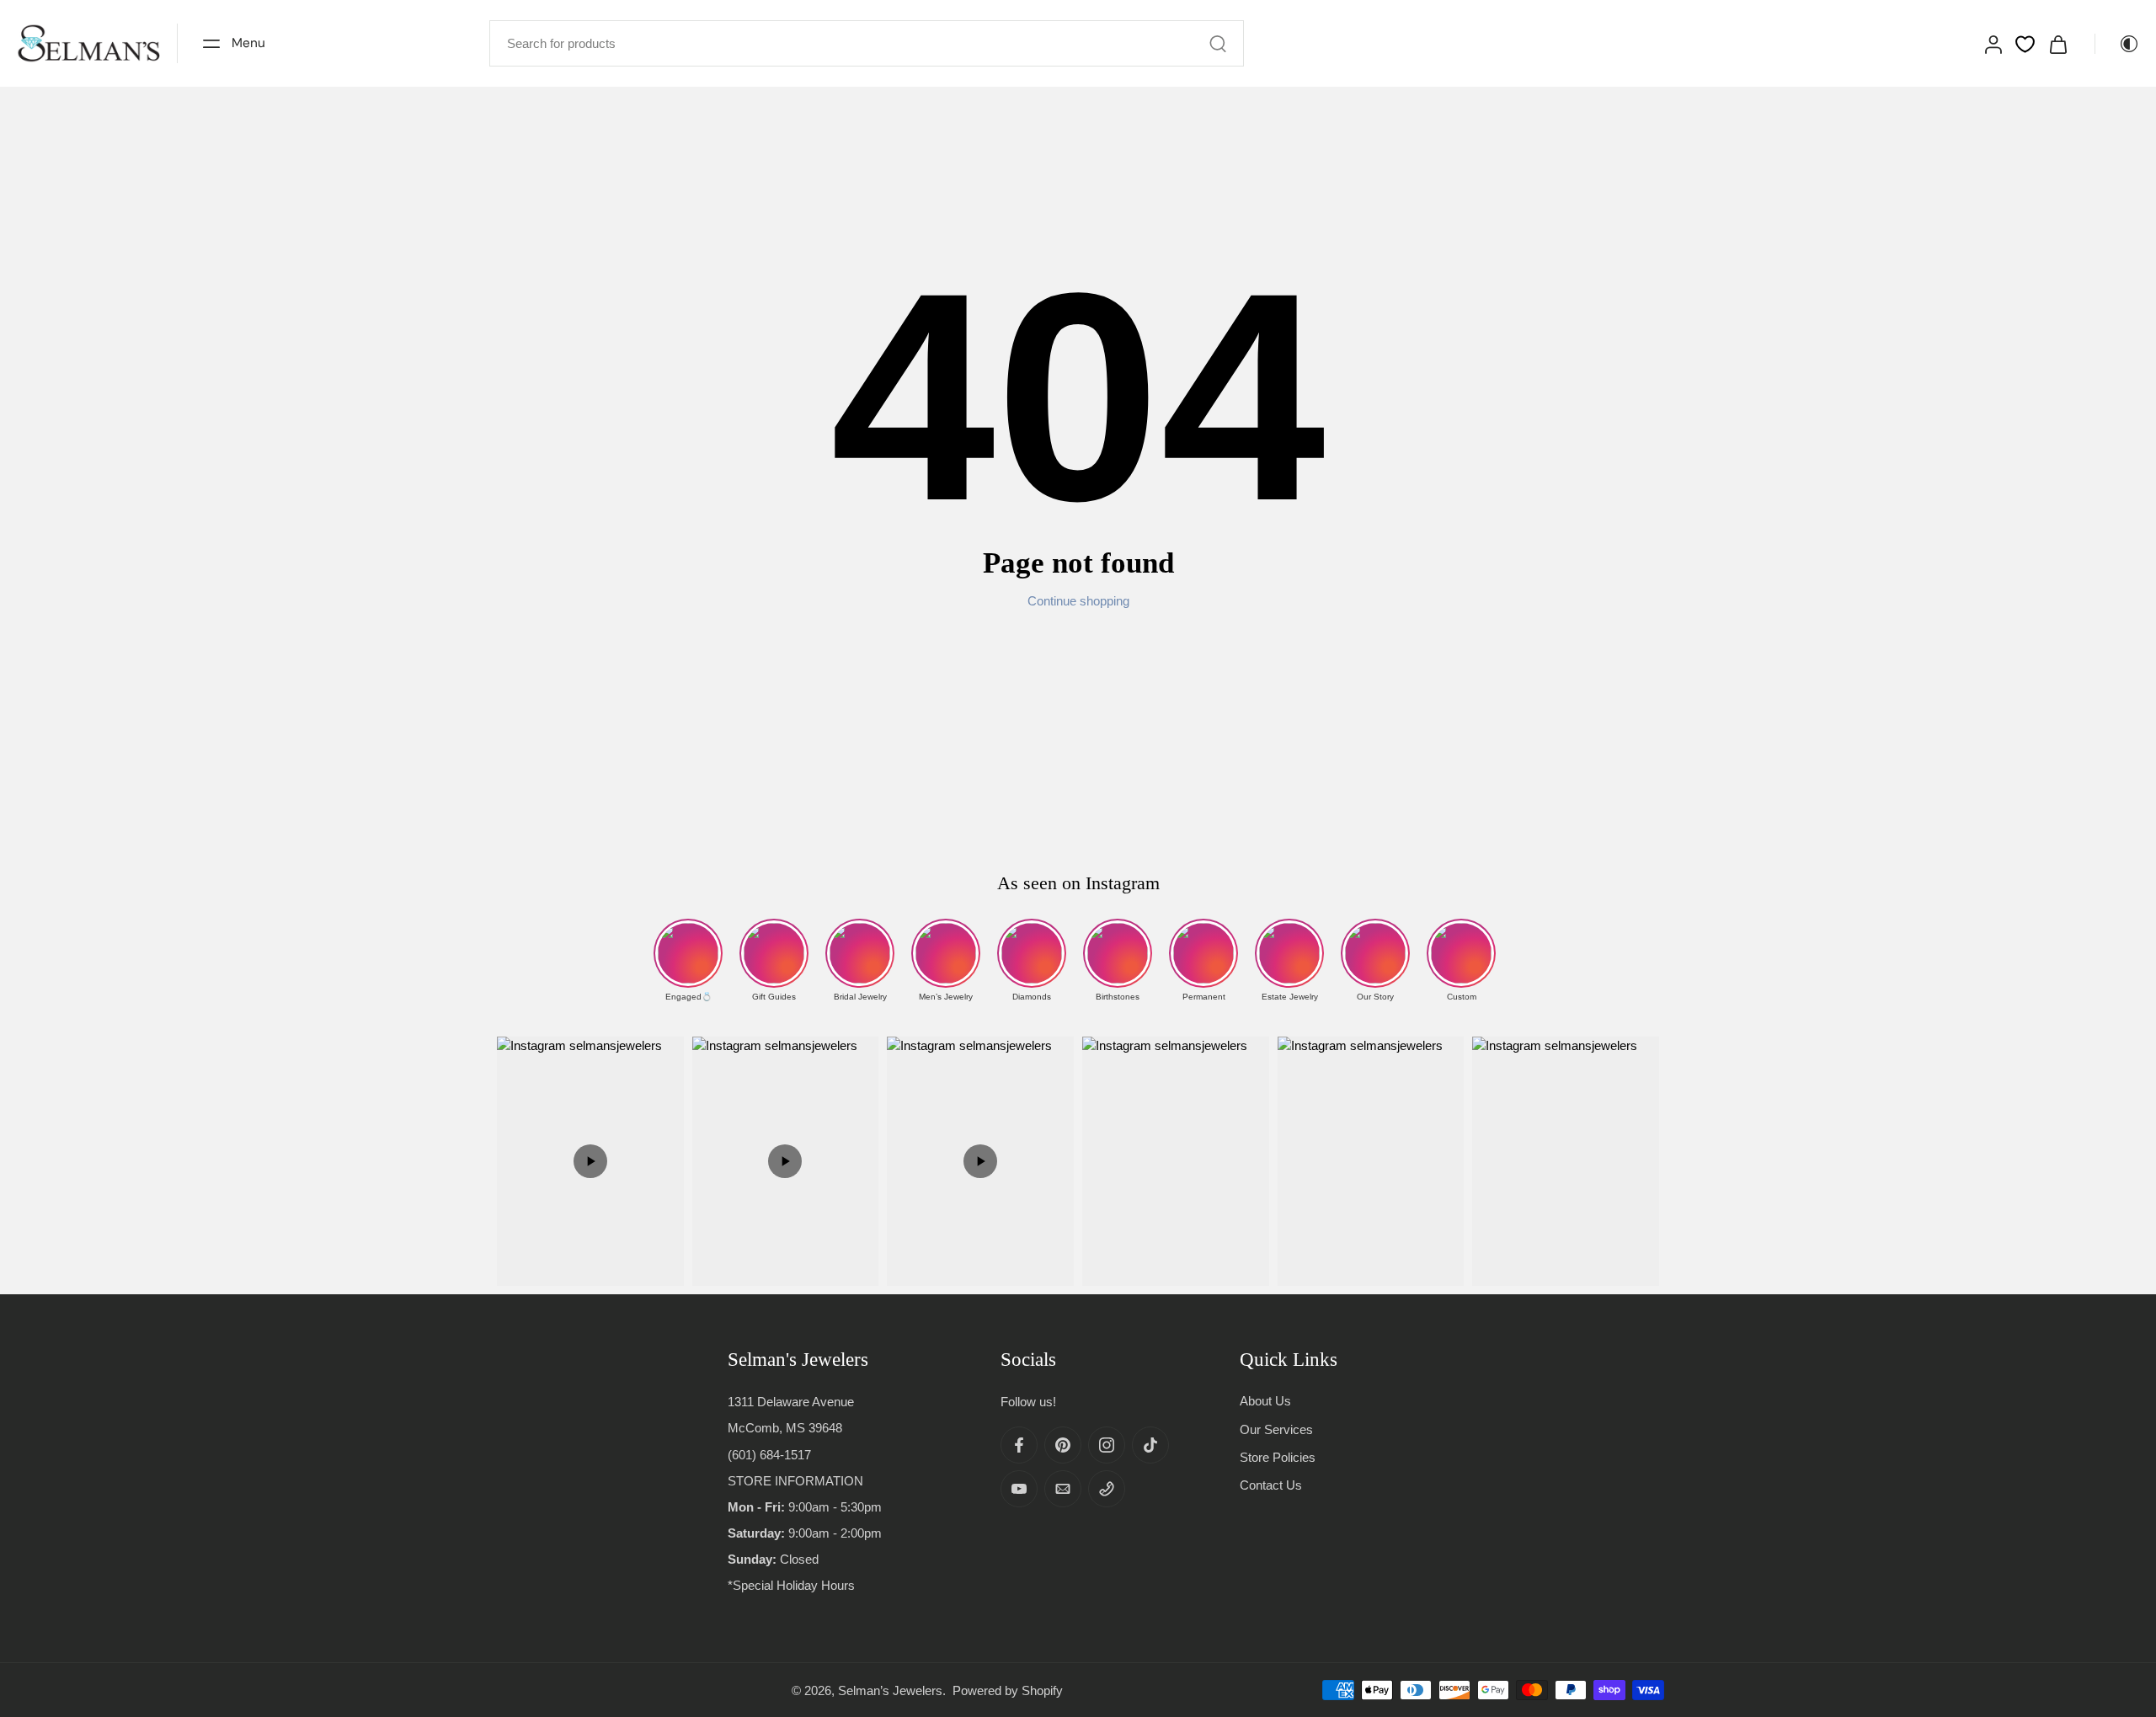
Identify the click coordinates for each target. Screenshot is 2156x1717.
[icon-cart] (2057, 43)
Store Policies (1278, 1456)
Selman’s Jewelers (890, 1690)
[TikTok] (1150, 1445)
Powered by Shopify (1008, 1690)
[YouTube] (1019, 1489)
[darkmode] (2117, 44)
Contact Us (1271, 1485)
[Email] (1063, 1489)
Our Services (1276, 1429)
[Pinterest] (1063, 1445)
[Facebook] (1019, 1445)
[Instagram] (1107, 1445)
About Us (1265, 1401)
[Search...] (1218, 44)
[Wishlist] (2025, 44)
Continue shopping (1078, 601)
